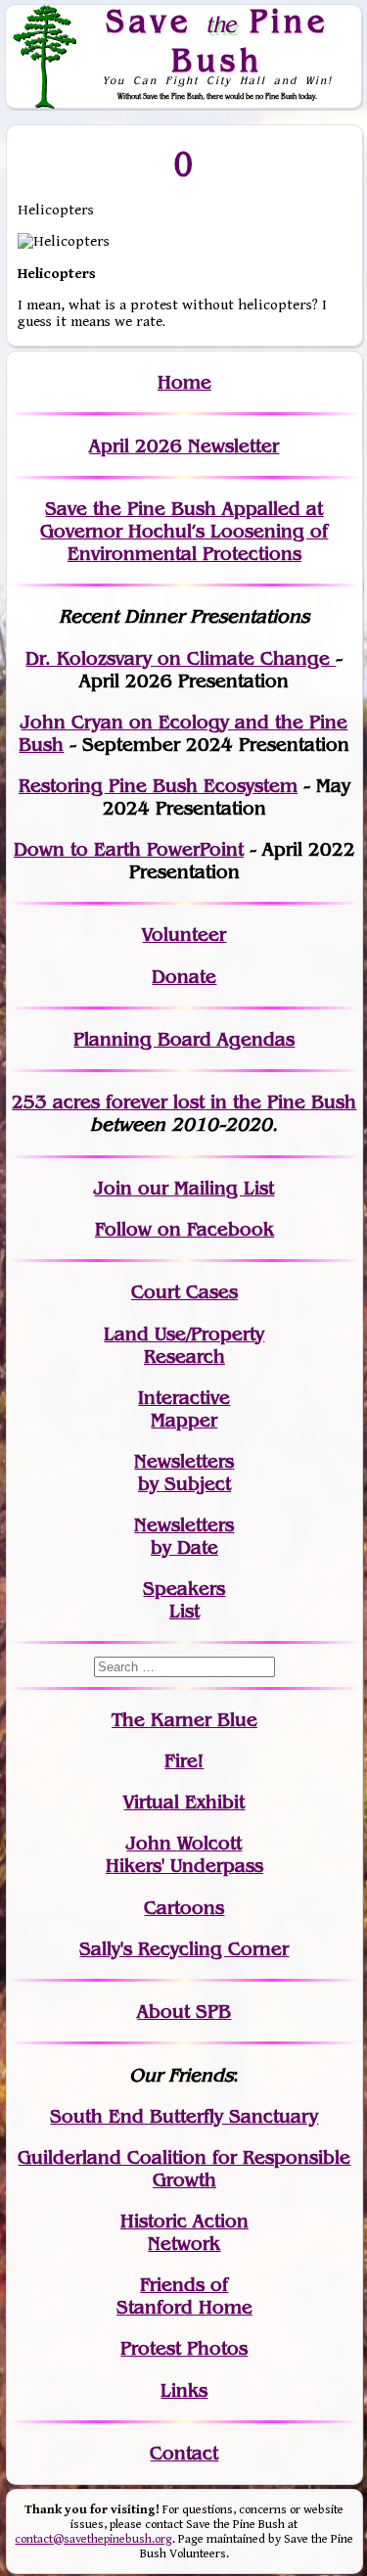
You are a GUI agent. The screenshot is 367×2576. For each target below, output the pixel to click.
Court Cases (184, 1292)
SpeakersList (184, 1600)
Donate (184, 977)
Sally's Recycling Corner (184, 1949)
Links (184, 2390)
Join (113, 1188)
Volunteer (184, 935)
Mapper (184, 1420)
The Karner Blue (184, 1720)
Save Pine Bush (217, 40)
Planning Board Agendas (184, 1039)
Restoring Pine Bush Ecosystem (158, 786)
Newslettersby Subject (184, 1473)
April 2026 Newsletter (184, 446)
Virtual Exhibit (184, 1802)
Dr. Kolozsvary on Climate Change (181, 658)
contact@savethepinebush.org (93, 2539)
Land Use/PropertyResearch (184, 1345)
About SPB (184, 2012)
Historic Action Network (184, 2232)
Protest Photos (184, 2348)
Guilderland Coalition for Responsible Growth (184, 2169)
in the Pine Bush (243, 1102)
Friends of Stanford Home (184, 2296)
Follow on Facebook (184, 1229)
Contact (184, 2453)
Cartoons (184, 1908)
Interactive (184, 1398)
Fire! (184, 1761)
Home (184, 382)
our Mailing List (203, 1188)
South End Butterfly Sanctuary (184, 2116)
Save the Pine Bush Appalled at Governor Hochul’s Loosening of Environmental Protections (184, 531)
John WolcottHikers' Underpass (184, 1854)
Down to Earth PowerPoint (129, 849)
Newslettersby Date (184, 1536)
